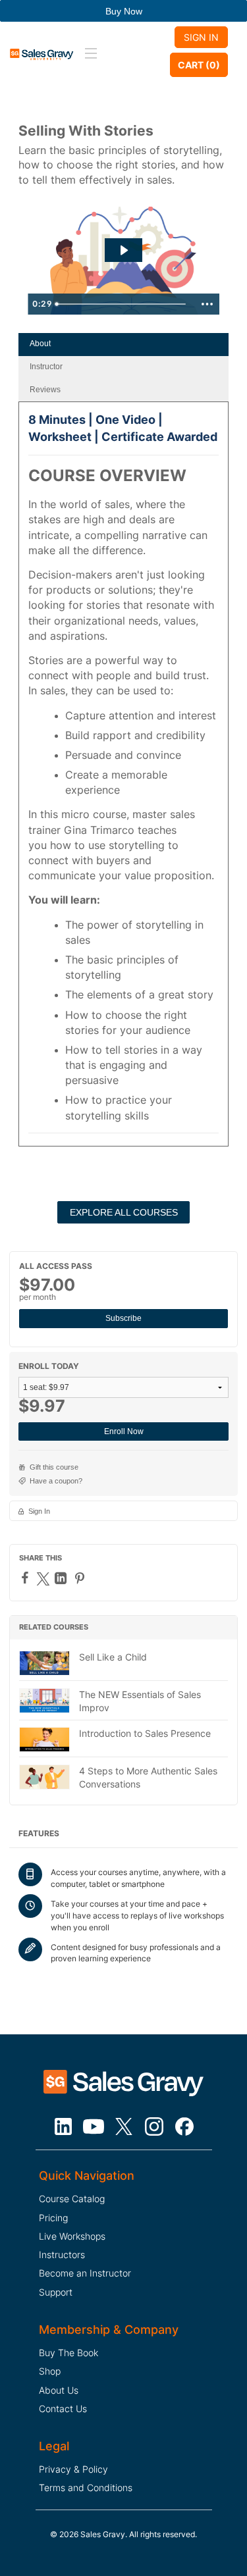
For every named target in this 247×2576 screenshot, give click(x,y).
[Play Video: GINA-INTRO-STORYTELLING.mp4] (123, 250)
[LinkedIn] (62, 1578)
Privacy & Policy (73, 2469)
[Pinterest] (81, 1578)
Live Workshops (72, 2236)
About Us (59, 2390)
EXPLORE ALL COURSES (124, 1212)
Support (56, 2292)
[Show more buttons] (207, 304)
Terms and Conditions (86, 2487)
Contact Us (63, 2409)
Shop (50, 2371)
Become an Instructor (85, 2273)
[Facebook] (27, 1578)
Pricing (53, 2218)
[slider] (122, 304)
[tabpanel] (123, 779)
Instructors (62, 2254)
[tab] (123, 345)
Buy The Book (69, 2353)
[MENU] (89, 54)
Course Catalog (72, 2199)
